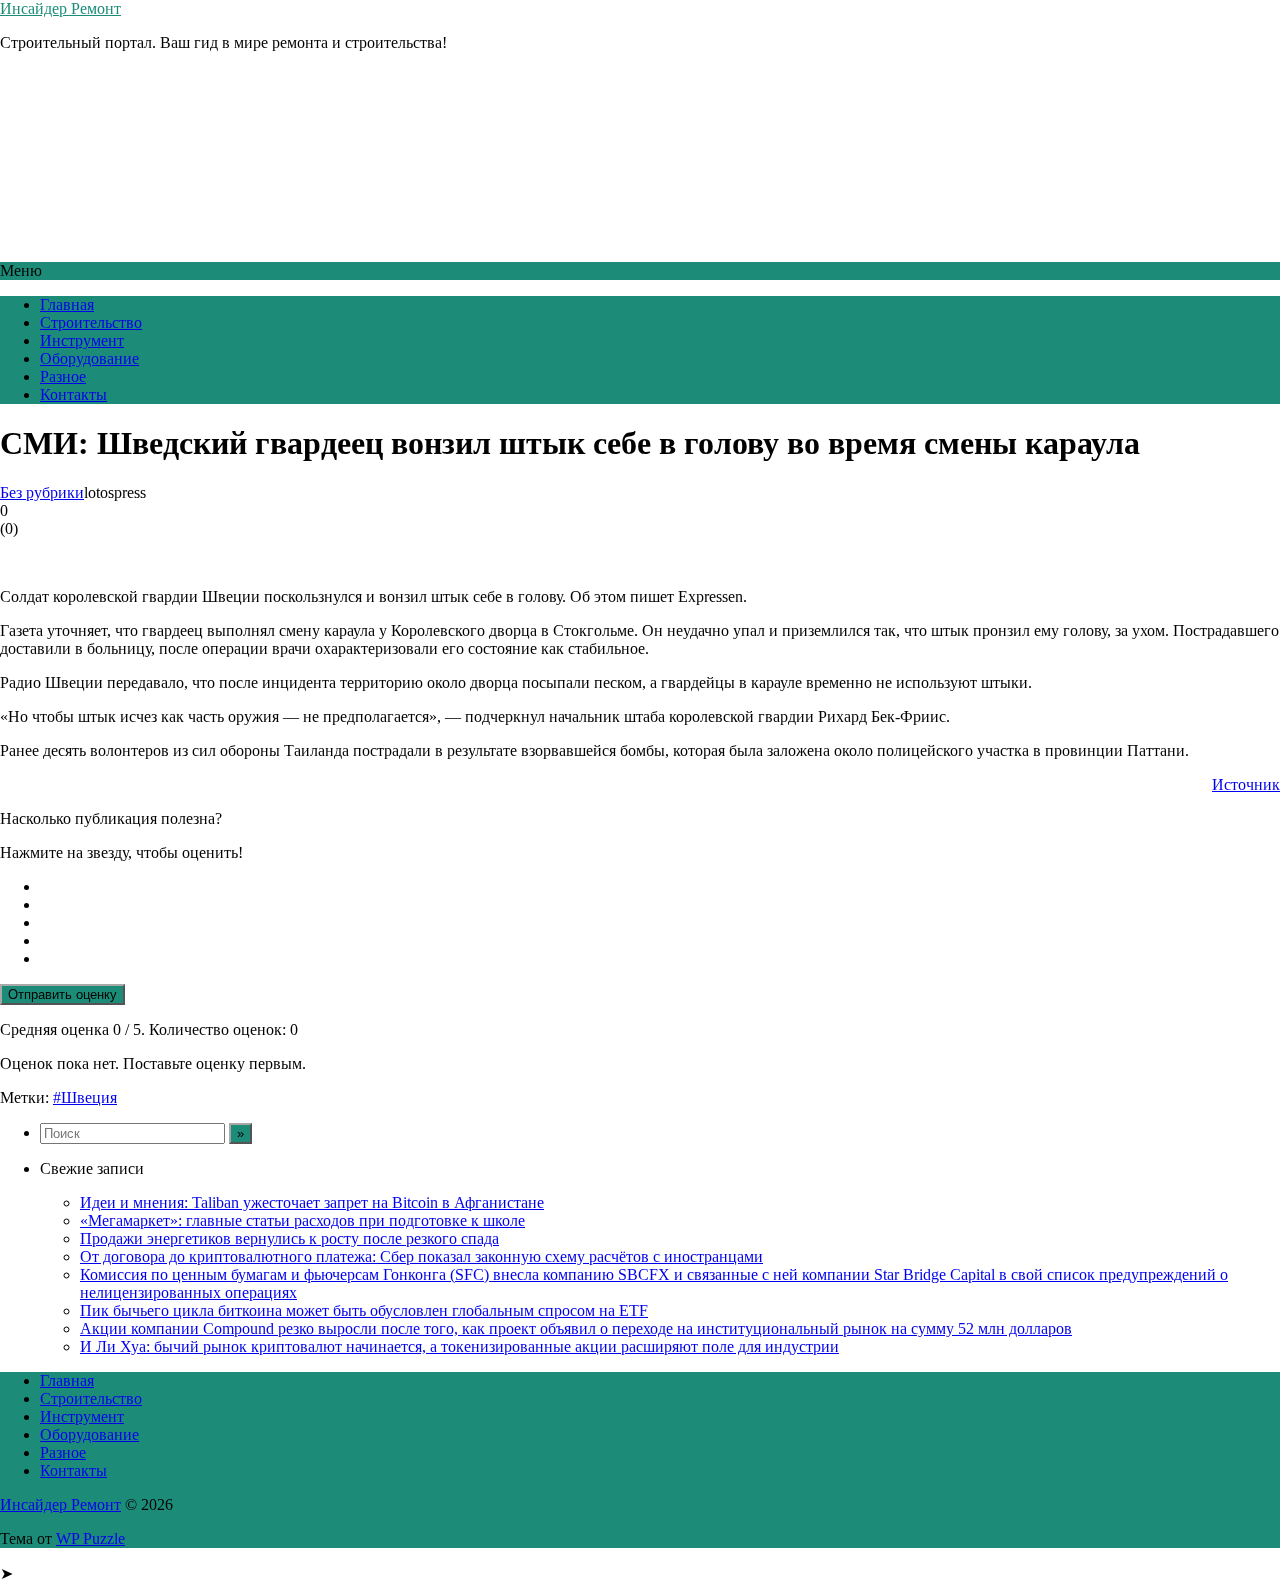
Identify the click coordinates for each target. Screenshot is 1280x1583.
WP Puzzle (90, 1538)
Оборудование (89, 358)
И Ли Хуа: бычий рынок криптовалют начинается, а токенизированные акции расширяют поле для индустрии (459, 1346)
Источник (1246, 784)
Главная (67, 304)
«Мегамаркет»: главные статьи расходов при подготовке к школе (302, 1220)
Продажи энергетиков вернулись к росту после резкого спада (289, 1238)
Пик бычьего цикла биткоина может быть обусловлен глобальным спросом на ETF (364, 1310)
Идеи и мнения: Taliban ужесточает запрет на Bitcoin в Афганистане (312, 1202)
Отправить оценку (62, 994)
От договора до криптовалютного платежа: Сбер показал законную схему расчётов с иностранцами (421, 1256)
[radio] (660, 887)
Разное (63, 376)
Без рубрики (42, 492)
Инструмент (82, 340)
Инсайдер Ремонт (60, 8)
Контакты (73, 394)
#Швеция (85, 1097)
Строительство (91, 322)
